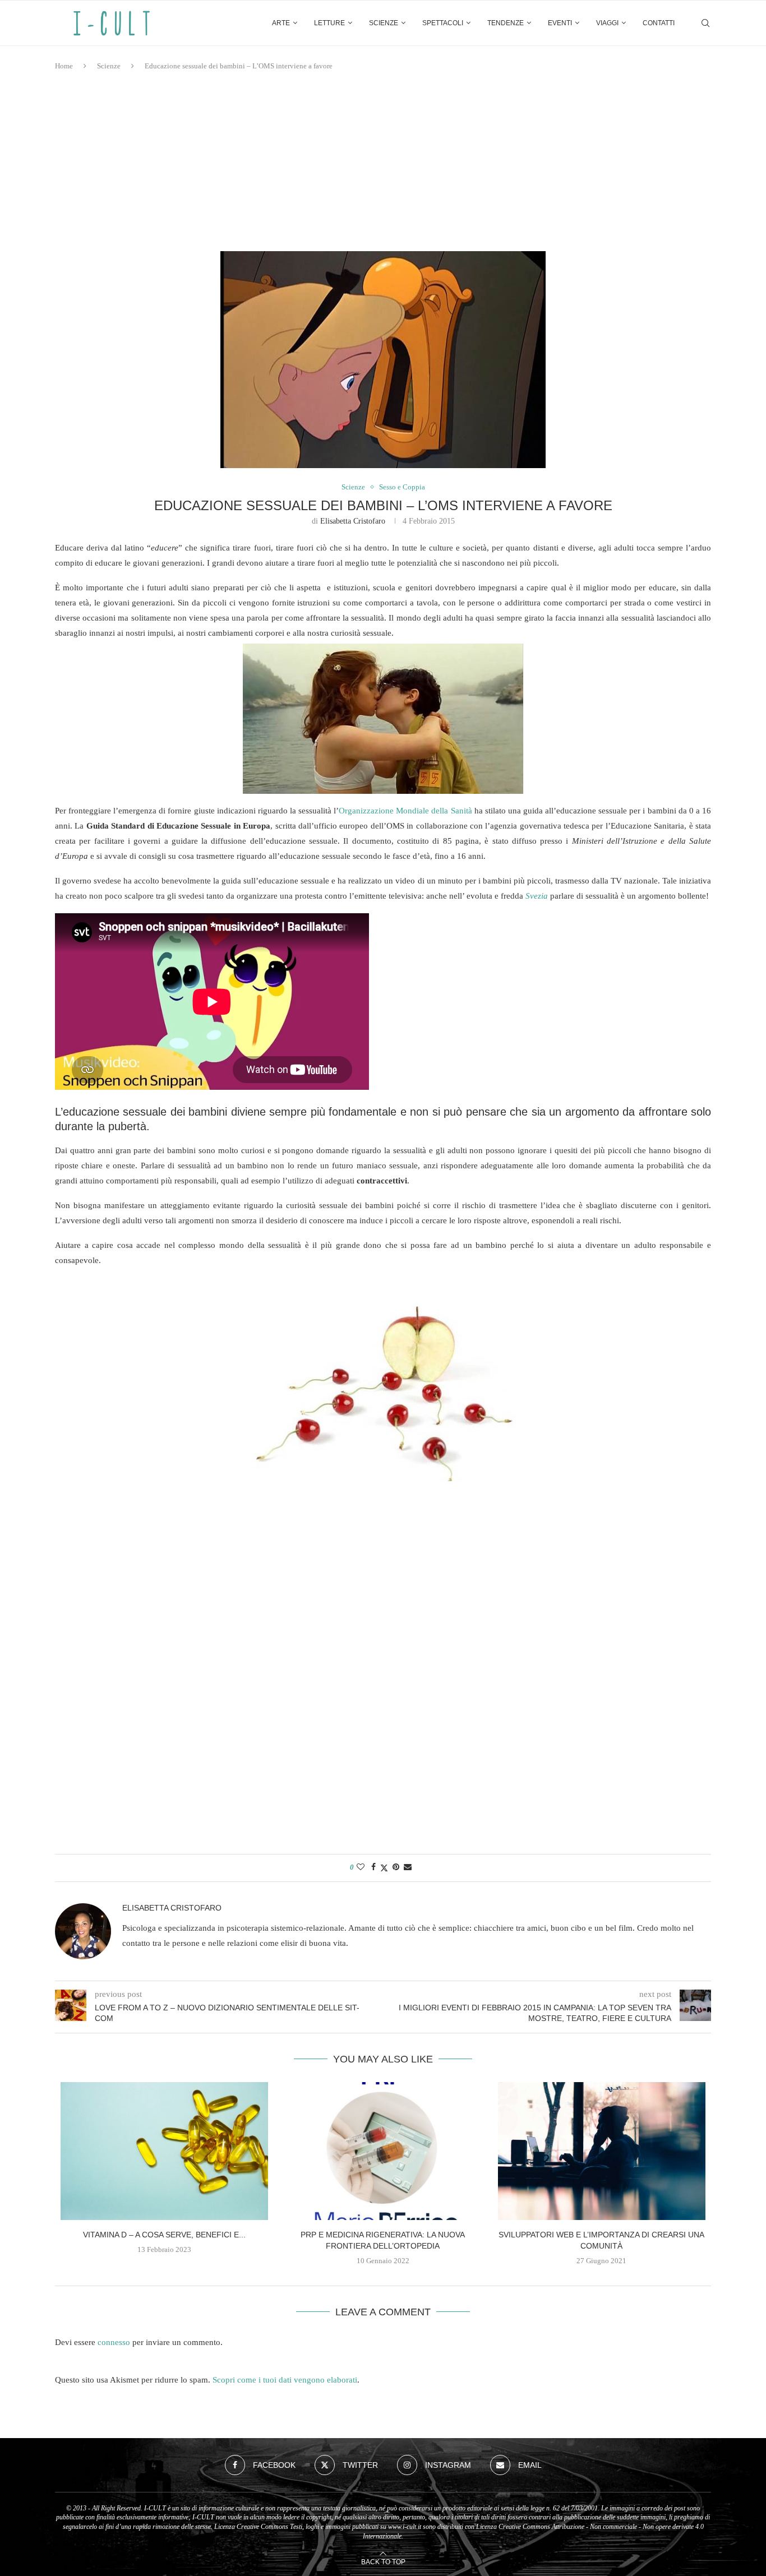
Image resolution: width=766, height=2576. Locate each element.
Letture (329, 23)
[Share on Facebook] (373, 1867)
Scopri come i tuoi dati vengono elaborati (285, 2380)
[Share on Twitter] (384, 1868)
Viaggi (607, 23)
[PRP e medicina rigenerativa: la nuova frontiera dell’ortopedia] (383, 2151)
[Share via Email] (408, 1867)
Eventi (560, 23)
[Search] (705, 23)
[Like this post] (361, 1867)
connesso (114, 2342)
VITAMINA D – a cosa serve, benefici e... (164, 2235)
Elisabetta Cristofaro (353, 521)
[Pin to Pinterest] (396, 1867)
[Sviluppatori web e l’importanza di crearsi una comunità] (602, 2151)
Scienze (384, 23)
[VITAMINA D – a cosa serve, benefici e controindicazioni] (164, 2151)
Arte (281, 23)
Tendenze (506, 23)
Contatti (659, 23)
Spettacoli (443, 23)
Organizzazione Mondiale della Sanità (405, 811)
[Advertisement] (383, 161)
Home (64, 66)
